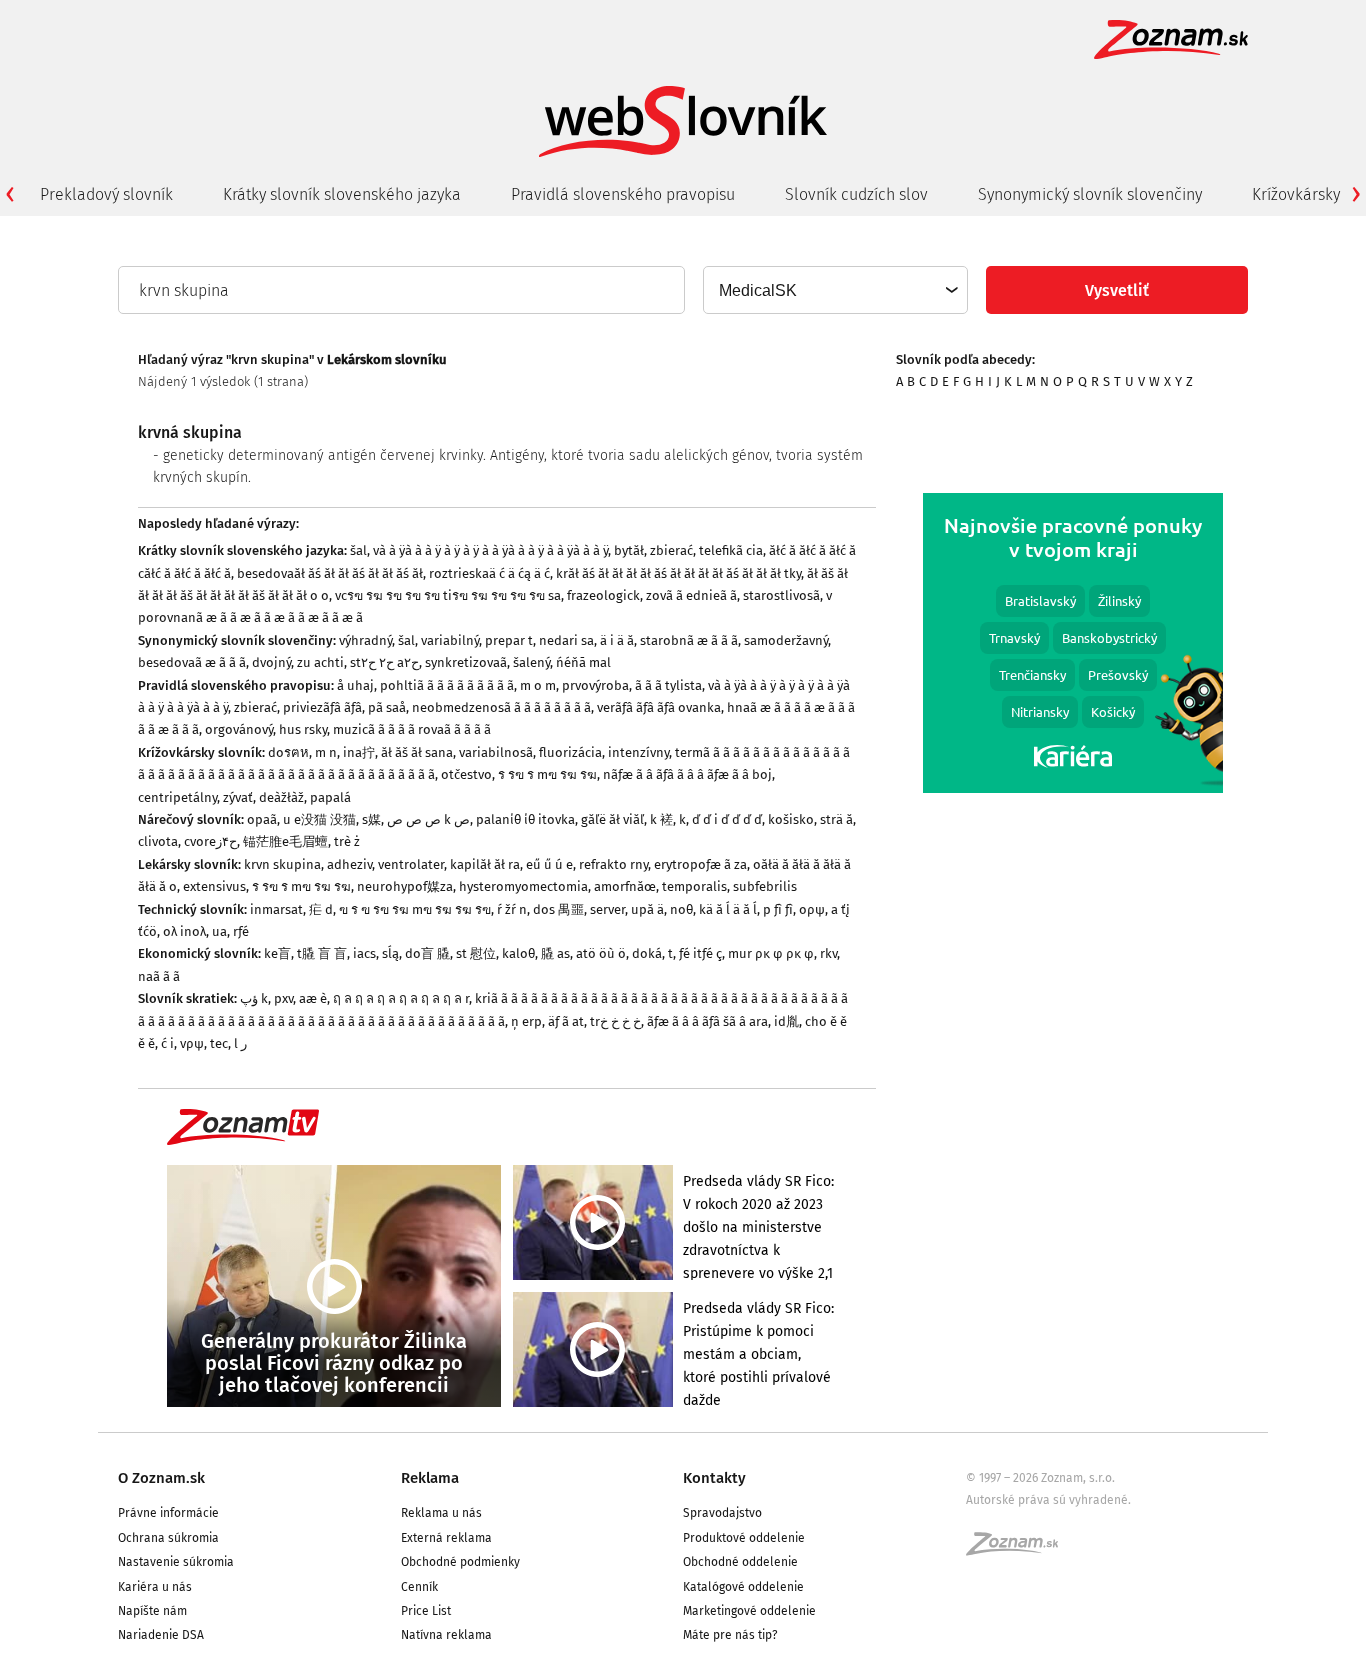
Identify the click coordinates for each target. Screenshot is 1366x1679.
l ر (240, 1043)
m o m (538, 685)
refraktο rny (613, 864)
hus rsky (303, 729)
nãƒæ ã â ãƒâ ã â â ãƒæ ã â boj (687, 774)
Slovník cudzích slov (856, 194)
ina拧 (359, 752)
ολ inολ (184, 931)
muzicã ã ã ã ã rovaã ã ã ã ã (412, 729)
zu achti (320, 662)
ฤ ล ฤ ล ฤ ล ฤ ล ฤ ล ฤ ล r (401, 998)
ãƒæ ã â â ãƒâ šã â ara (707, 1021)
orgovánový (239, 729)
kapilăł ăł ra (485, 864)
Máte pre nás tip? (730, 1635)
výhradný (365, 640)
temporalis (694, 886)
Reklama (430, 1478)
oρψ (812, 909)
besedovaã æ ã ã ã (192, 662)
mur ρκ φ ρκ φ (771, 953)
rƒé (241, 931)
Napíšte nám (152, 1611)
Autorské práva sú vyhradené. (1048, 1500)
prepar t (509, 640)
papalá (330, 797)
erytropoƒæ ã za (700, 864)
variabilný (450, 640)
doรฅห (288, 752)
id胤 (786, 1021)
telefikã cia (731, 550)
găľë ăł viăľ (612, 819)
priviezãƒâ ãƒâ (322, 707)
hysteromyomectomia (523, 886)
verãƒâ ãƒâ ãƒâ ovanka (659, 707)
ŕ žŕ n (512, 909)
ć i (167, 1043)
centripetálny (177, 797)
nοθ (681, 909)
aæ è (313, 998)
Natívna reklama (446, 1635)
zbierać (671, 550)
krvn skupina (282, 864)
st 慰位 (476, 953)
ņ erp (526, 1021)
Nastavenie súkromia (176, 1562)
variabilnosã (496, 752)
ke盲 (277, 953)
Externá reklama (446, 1538)
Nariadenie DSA (161, 1635)
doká (647, 953)
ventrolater (411, 864)
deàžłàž (281, 797)
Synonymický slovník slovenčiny (1090, 194)
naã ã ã (159, 976)
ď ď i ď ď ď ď (727, 819)
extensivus (214, 886)
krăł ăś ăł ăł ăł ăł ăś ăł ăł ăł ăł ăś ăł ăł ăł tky (678, 573)
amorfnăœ (625, 886)
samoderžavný (786, 640)
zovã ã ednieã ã (691, 595)
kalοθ (518, 953)
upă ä (647, 909)
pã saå (387, 707)
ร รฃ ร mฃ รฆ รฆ (547, 774)
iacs (364, 953)
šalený (531, 662)
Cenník (419, 1587)
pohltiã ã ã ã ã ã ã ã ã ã (447, 685)
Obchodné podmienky (460, 1562)
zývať (238, 797)
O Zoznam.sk (161, 1478)
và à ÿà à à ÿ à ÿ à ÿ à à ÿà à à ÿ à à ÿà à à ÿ (490, 550)
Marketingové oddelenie (749, 1611)
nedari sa (566, 640)
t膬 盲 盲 (322, 953)
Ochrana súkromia (168, 1538)
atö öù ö (601, 953)
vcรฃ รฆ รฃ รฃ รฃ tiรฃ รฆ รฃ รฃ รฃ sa (448, 595)
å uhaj (355, 685)
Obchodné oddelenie (740, 1562)
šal (358, 550)
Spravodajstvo (722, 1513)
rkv (828, 953)
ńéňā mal (583, 662)
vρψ (192, 1043)
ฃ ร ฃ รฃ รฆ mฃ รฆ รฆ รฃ (415, 909)
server (607, 909)
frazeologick (603, 595)
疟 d (321, 909)
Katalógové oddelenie (743, 1587)
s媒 (371, 819)
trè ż (347, 841)
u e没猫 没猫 (319, 819)
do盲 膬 (427, 953)
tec (219, 1043)
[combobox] (834, 290)
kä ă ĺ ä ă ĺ (728, 909)
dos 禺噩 (558, 909)
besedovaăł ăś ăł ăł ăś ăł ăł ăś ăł (330, 573)
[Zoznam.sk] (1019, 1550)
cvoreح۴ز (210, 841)
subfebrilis (765, 886)
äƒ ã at (566, 1021)
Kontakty (714, 1478)
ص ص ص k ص (428, 819)
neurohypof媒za (405, 886)
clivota (158, 841)
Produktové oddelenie (744, 1538)
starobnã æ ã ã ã (689, 640)
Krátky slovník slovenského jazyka (342, 194)
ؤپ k (254, 998)
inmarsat (276, 909)
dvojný (271, 662)
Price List (426, 1611)
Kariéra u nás (155, 1587)
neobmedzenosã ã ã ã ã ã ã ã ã (501, 707)
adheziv (349, 864)
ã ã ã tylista (668, 685)
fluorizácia (570, 752)
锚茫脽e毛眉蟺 (285, 841)
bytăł (629, 550)
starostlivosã (781, 595)
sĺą (390, 953)
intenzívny (638, 752)
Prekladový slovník (106, 194)
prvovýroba (595, 685)
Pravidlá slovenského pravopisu (623, 194)
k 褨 (661, 819)
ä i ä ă (617, 640)
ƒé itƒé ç (700, 953)
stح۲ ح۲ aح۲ (384, 662)
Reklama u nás (441, 1513)
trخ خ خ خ (615, 1021)
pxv (283, 998)
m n (326, 752)
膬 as (555, 953)
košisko (791, 819)
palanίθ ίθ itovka (525, 819)
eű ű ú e (549, 864)
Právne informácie (168, 1513)
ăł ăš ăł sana (417, 752)
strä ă (836, 819)
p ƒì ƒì (778, 909)
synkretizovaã (466, 662)
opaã (262, 819)
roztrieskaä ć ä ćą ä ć (489, 573)
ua (219, 931)
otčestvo (466, 774)
